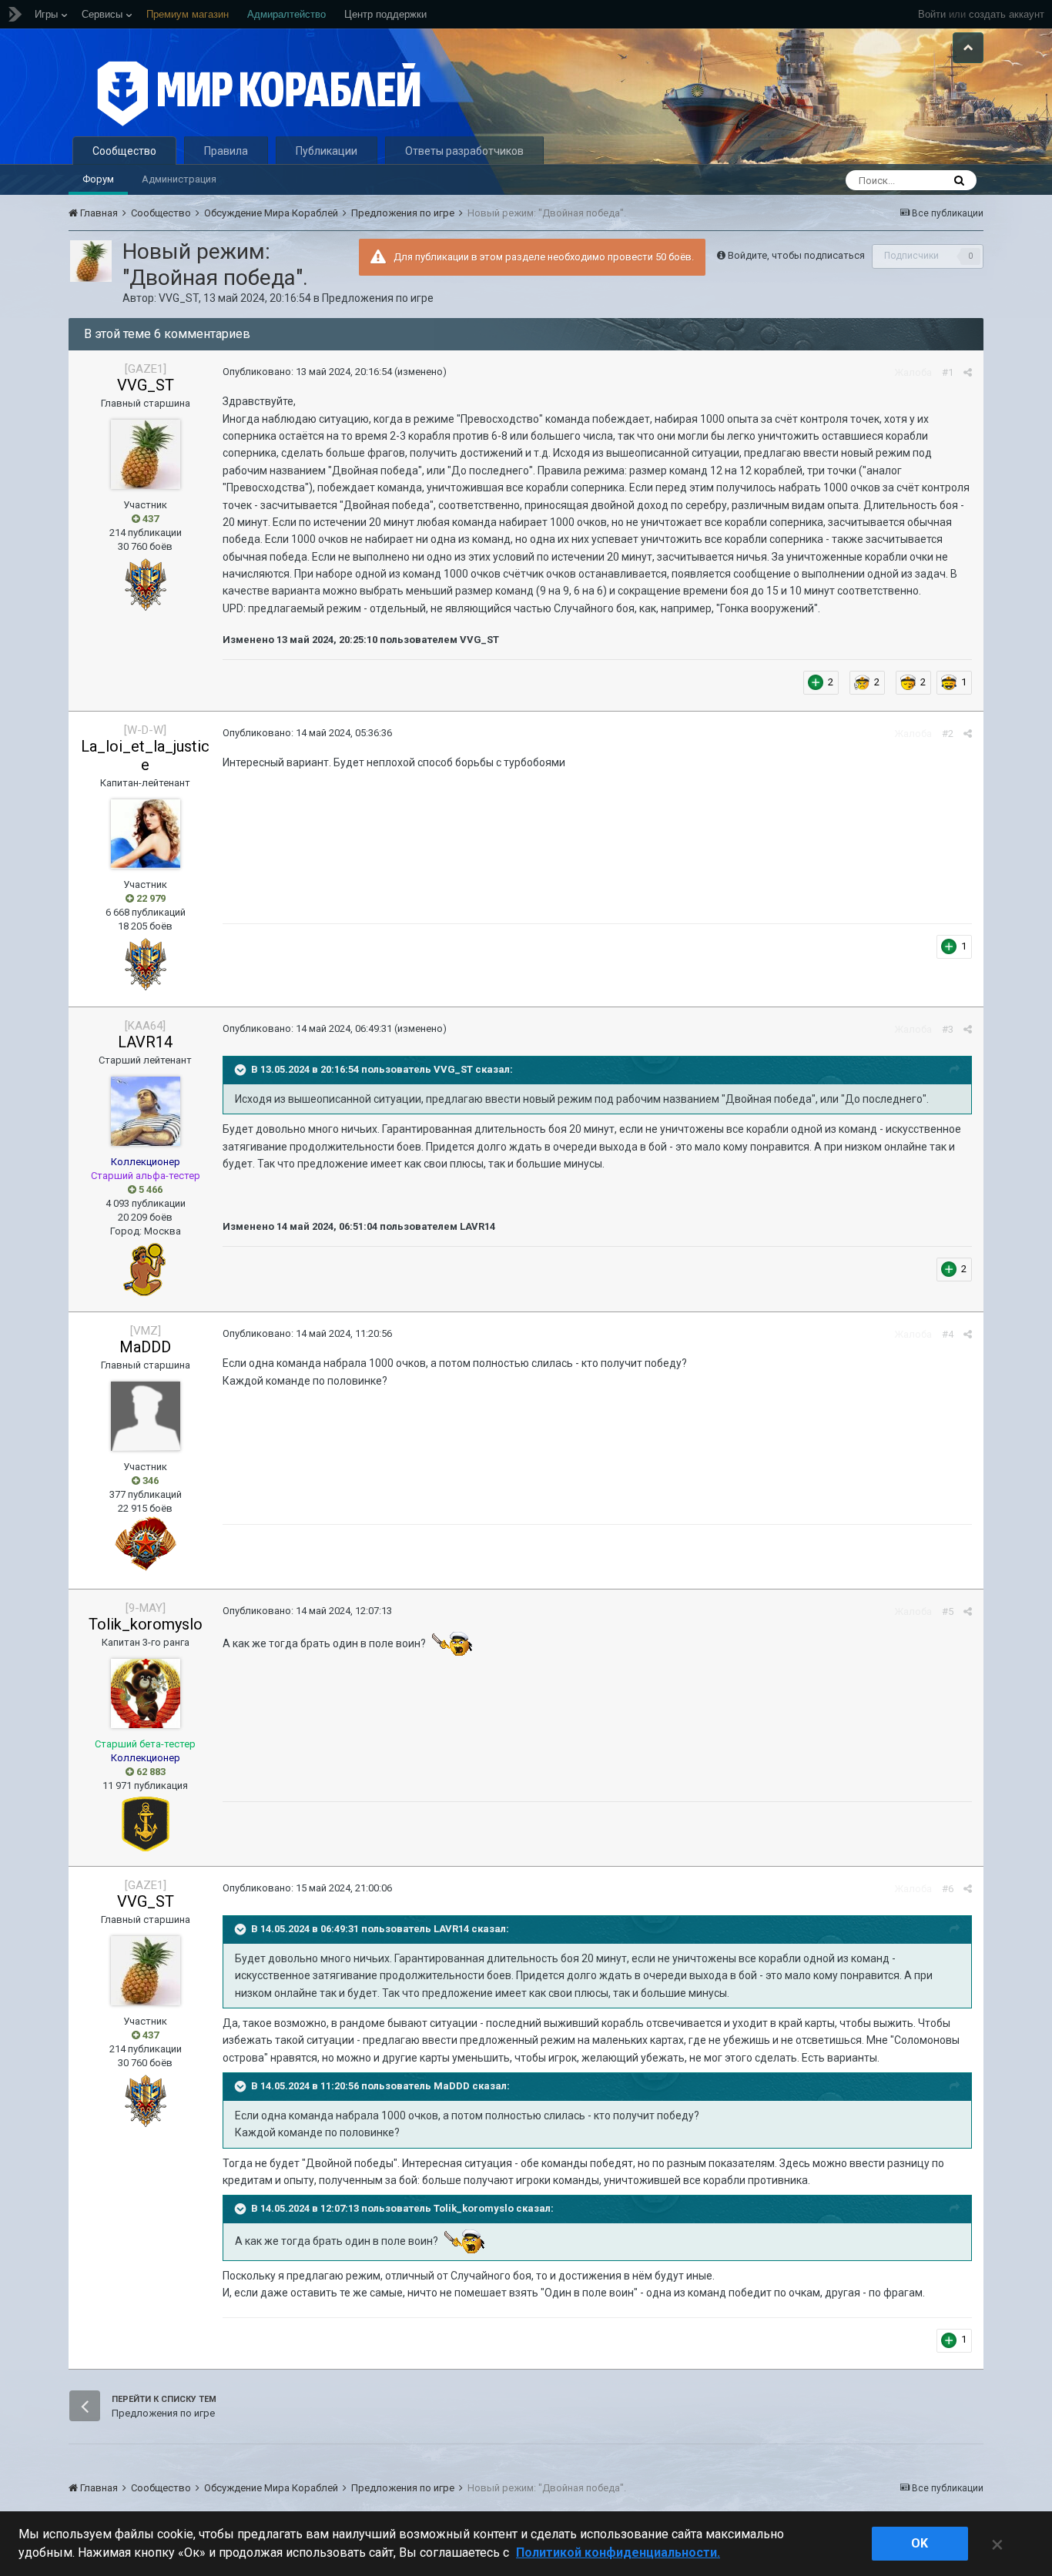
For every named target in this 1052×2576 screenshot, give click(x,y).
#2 (948, 734)
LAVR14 (145, 1042)
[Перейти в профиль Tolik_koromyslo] (146, 1693)
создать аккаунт (1007, 14)
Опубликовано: (307, 372)
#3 (948, 1029)
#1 (948, 372)
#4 (948, 1334)
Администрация (179, 179)
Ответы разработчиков (464, 151)
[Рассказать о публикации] (968, 372)
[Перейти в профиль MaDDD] (146, 1416)
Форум (98, 179)
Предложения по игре (378, 298)
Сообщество (124, 151)
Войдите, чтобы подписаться (796, 255)
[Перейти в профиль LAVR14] (146, 1111)
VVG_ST (179, 298)
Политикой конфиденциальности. (618, 2553)
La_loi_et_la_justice (145, 755)
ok (920, 2543)
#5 (948, 1611)
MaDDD (145, 1347)
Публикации (327, 151)
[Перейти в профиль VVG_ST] (91, 261)
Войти (932, 14)
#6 (948, 1889)
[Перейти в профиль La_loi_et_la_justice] (146, 834)
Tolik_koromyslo (146, 1624)
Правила (226, 151)
